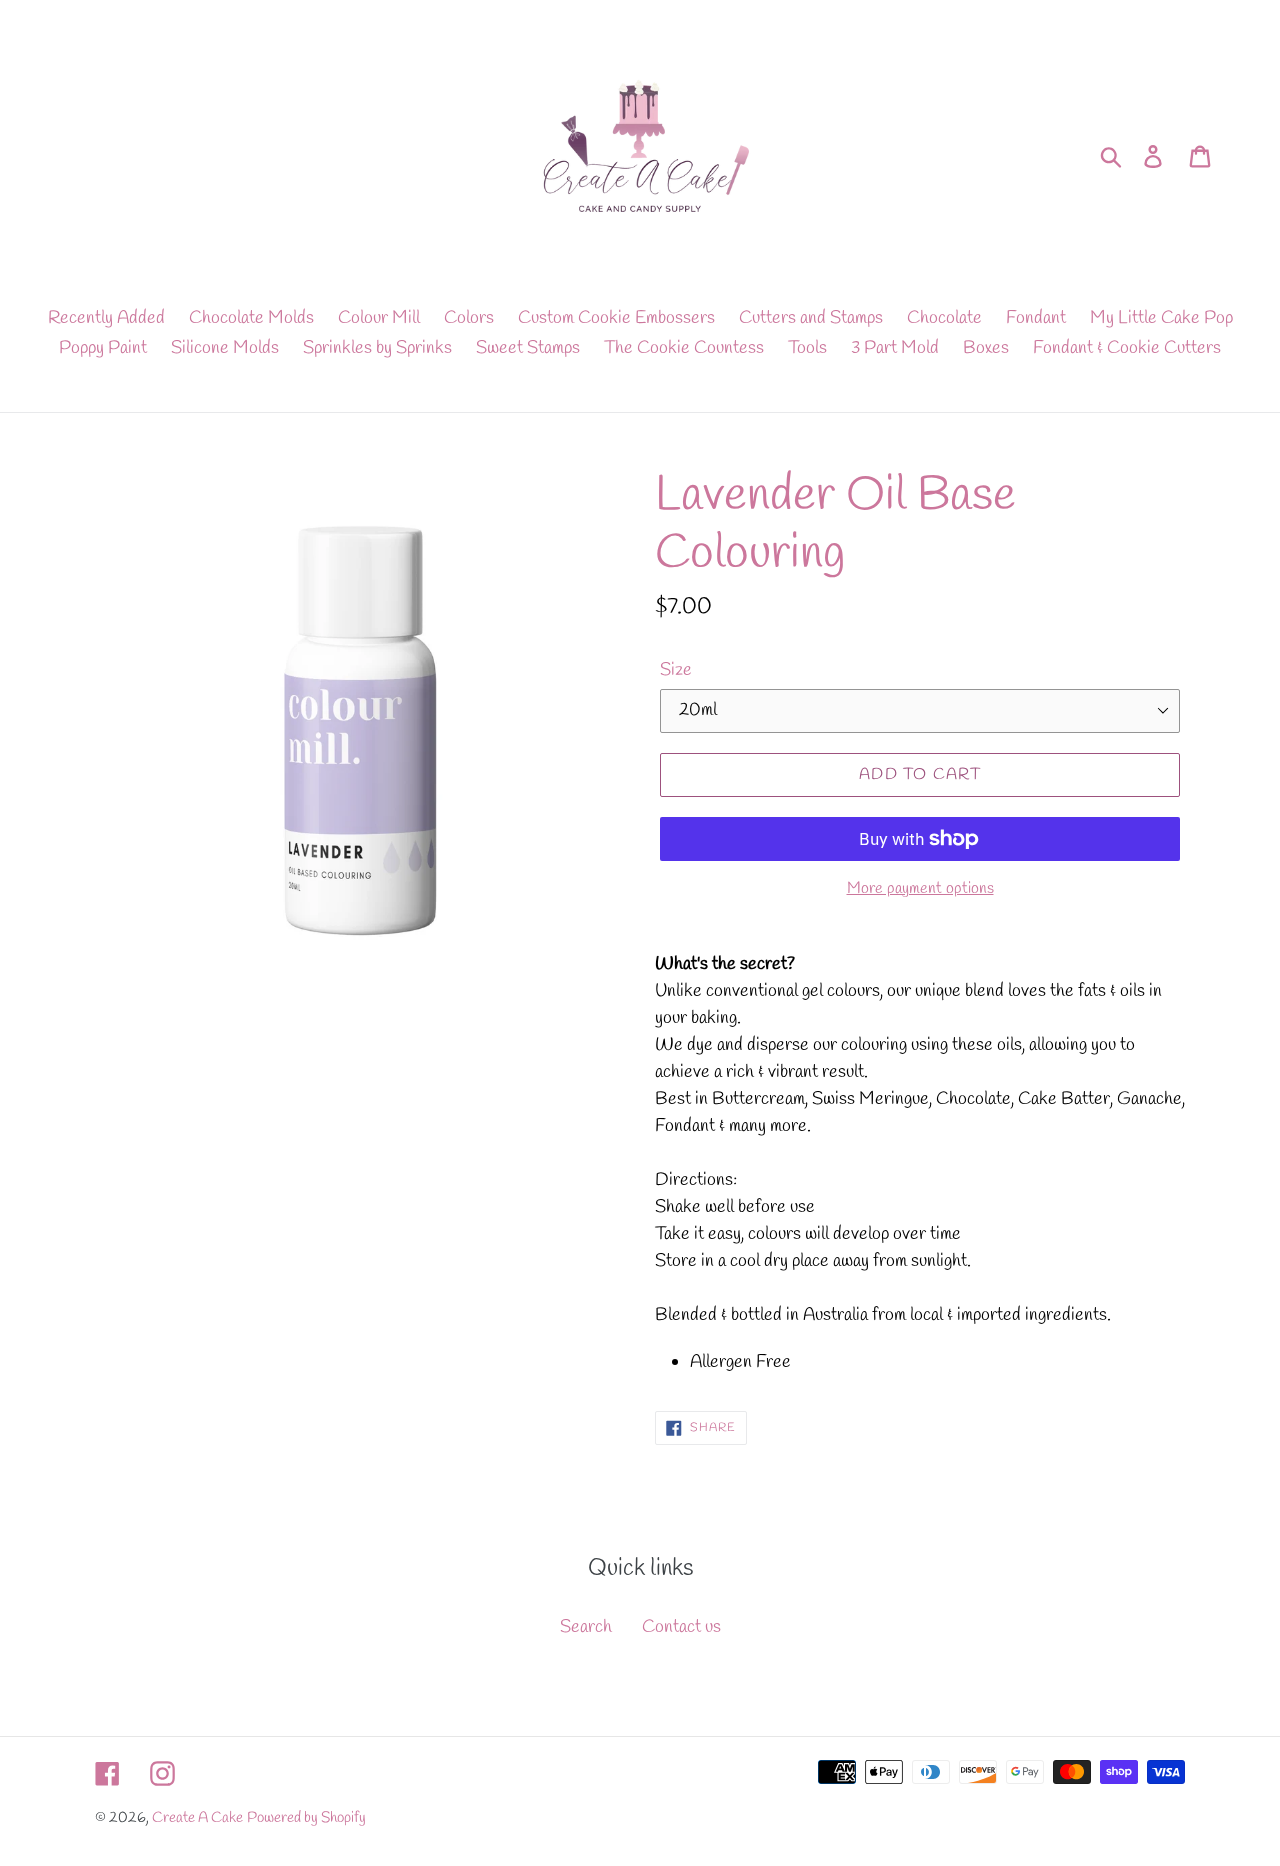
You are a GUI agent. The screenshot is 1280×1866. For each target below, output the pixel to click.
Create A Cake (197, 1818)
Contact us (681, 1627)
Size (676, 670)
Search (586, 1627)
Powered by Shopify (306, 1818)
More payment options (920, 888)
